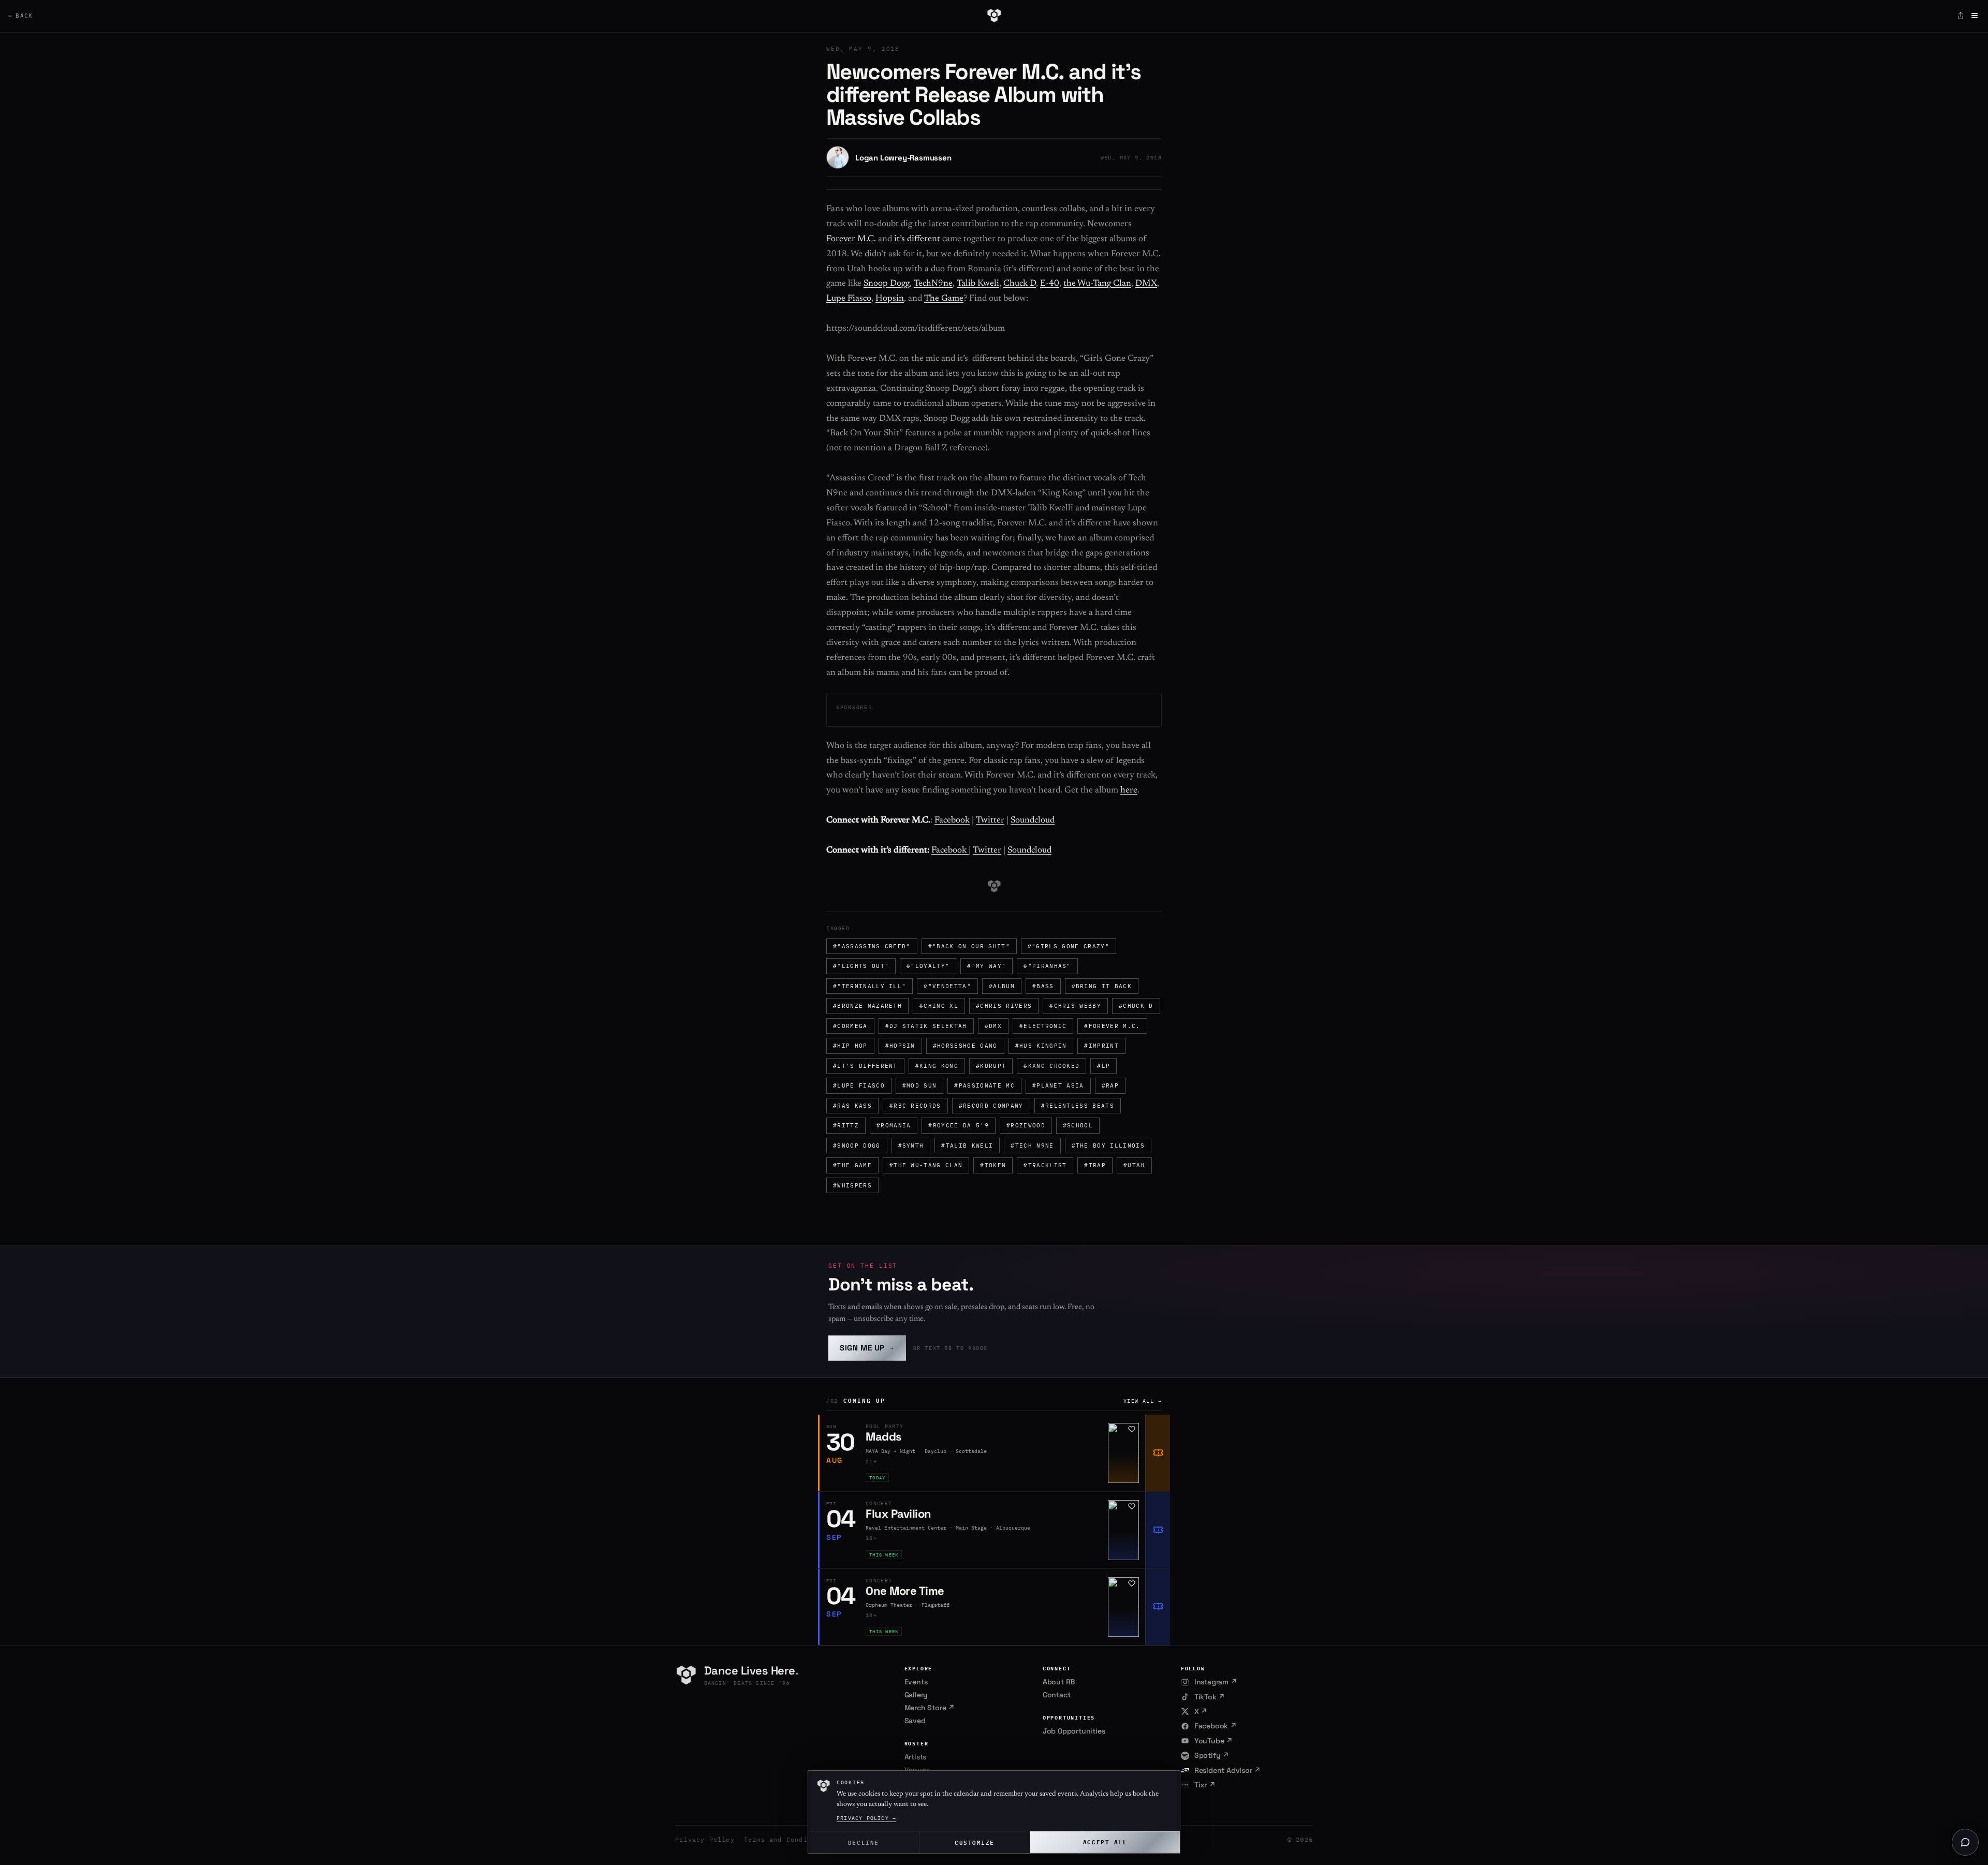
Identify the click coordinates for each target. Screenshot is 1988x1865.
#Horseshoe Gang (965, 1046)
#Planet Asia (1058, 1085)
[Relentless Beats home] (994, 16)
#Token (993, 1165)
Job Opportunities (1074, 1731)
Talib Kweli (978, 284)
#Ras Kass (852, 1106)
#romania (894, 1125)
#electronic (1043, 1026)
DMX (1146, 284)
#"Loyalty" (928, 966)
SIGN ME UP (867, 1348)
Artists (916, 1757)
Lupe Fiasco (849, 299)
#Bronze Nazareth (867, 1006)
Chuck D (1020, 284)
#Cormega (850, 1026)
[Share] (1961, 16)
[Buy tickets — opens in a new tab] (1158, 1453)
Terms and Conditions (786, 1839)
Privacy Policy (705, 1839)
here (1129, 791)
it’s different (917, 239)
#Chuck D (1136, 1006)
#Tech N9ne (1032, 1146)
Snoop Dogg (887, 284)
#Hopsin (900, 1046)
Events (916, 1682)
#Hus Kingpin (1041, 1046)
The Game (944, 299)
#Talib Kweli (967, 1146)
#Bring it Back (1102, 986)
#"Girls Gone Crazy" (1069, 946)
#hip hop (850, 1046)
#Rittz (846, 1125)
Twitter (990, 821)
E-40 (1050, 284)
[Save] (1132, 1429)
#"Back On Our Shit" (969, 946)
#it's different (865, 1066)
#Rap (1110, 1085)
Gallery (916, 1695)
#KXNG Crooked (1051, 1066)
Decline (864, 1842)
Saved (915, 1721)
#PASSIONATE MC (984, 1085)
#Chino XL (939, 1006)
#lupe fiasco (859, 1085)
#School (1078, 1125)
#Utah (1134, 1165)
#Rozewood (1026, 1125)
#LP (1103, 1066)
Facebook (952, 821)
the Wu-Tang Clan (1097, 284)
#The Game (852, 1165)
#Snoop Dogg (857, 1146)
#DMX (993, 1026)
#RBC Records (915, 1106)
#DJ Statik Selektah (926, 1026)
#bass (1043, 986)
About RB (1059, 1682)
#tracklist (1045, 1165)
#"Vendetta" (947, 986)
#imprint (1101, 1046)
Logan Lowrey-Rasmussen (903, 158)
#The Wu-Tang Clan (926, 1165)
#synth (911, 1146)
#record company (991, 1106)
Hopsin (890, 299)
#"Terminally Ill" (869, 986)
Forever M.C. (851, 239)
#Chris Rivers (1004, 1006)
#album (1002, 986)
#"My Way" (986, 966)
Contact (1057, 1695)
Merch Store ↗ (930, 1708)
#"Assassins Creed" (872, 946)
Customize (975, 1842)
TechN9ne (933, 284)
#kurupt (991, 1066)
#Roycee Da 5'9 (958, 1125)
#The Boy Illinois (1108, 1146)
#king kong (937, 1066)
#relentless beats (1078, 1106)
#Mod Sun (920, 1085)
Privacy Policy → (866, 1818)
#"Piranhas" (1047, 966)
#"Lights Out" (861, 966)
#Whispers (852, 1185)
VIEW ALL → (1143, 1401)
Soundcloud (1033, 821)
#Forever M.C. (1112, 1026)
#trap (1095, 1165)
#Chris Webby (1075, 1006)
